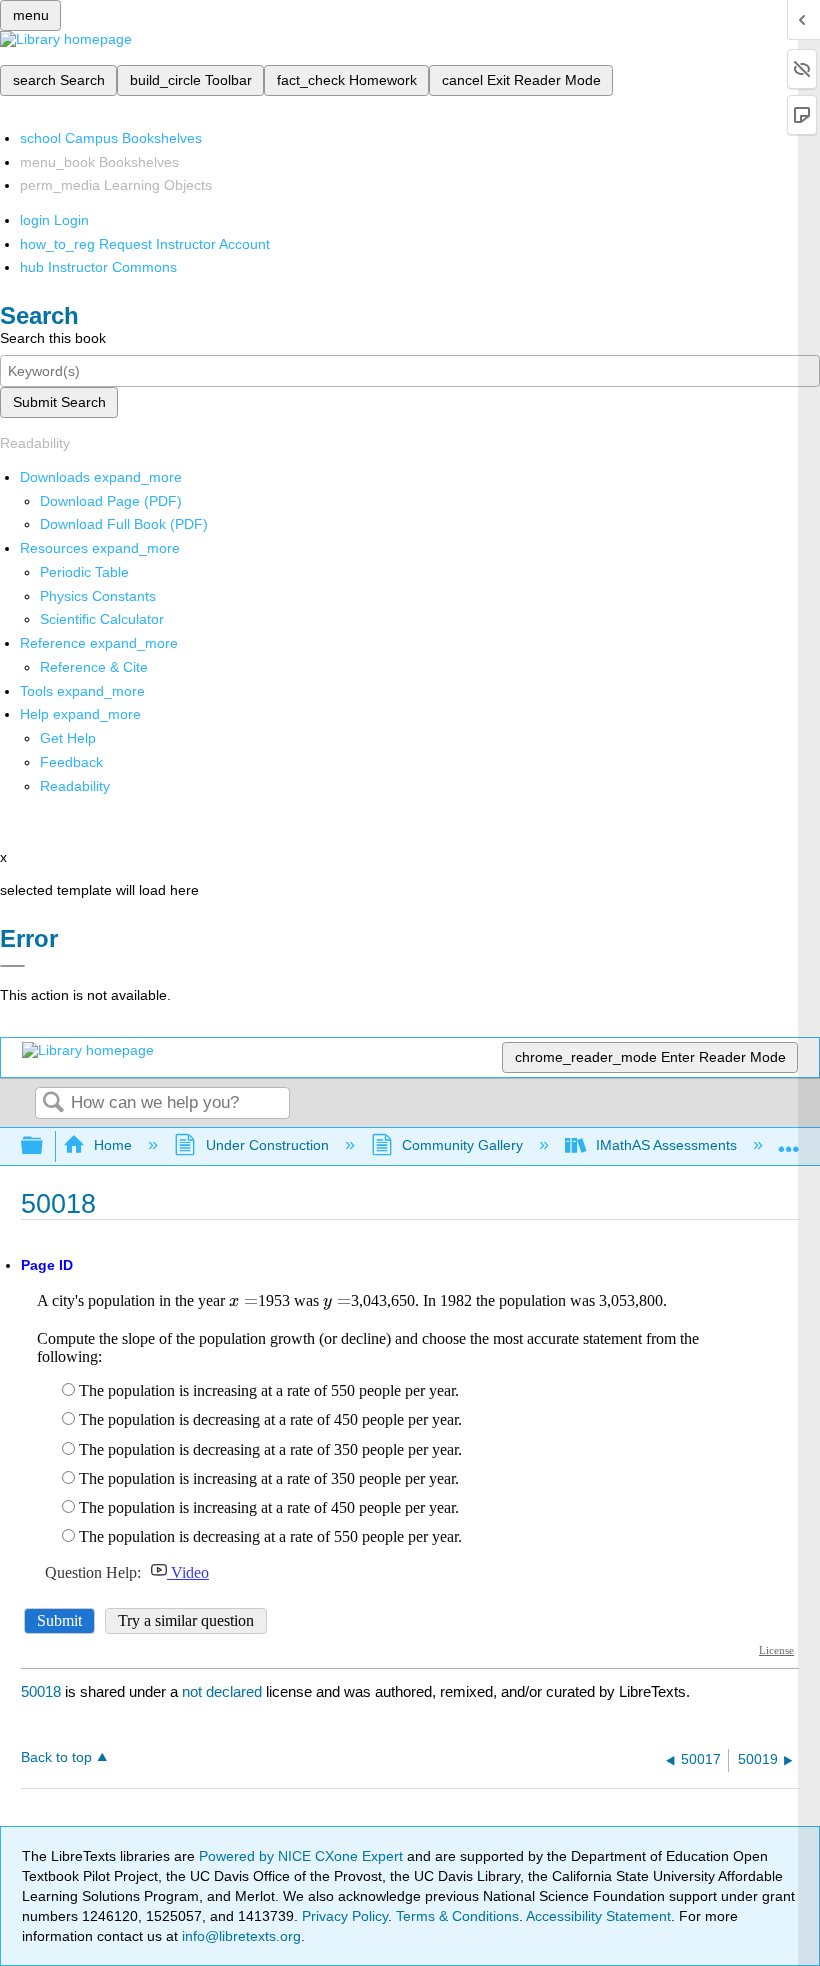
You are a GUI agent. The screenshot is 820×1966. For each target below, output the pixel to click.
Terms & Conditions (457, 1916)
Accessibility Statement (598, 1916)
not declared (224, 1691)
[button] (71, 762)
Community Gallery (462, 1145)
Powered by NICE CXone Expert (303, 1856)
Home (113, 1145)
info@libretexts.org (239, 1936)
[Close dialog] (12, 966)
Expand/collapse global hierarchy (45, 1146)
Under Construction (267, 1145)
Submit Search (59, 402)
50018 (41, 1691)
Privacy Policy (345, 1916)
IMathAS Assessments (666, 1145)
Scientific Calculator (102, 619)
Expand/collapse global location (789, 1140)
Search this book (53, 338)
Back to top (56, 1757)
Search (53, 1103)
